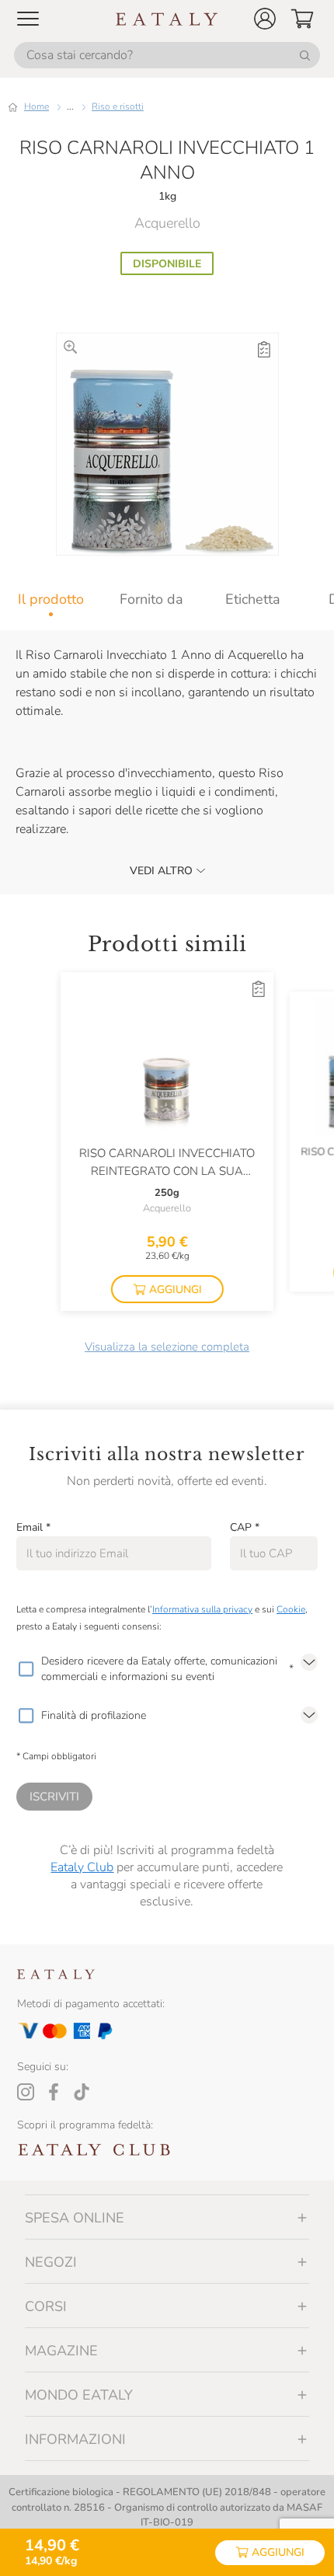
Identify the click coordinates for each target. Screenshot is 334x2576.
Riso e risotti (118, 106)
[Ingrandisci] (70, 347)
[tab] (50, 599)
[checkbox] (26, 1669)
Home (37, 106)
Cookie (291, 1609)
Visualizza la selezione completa (167, 1347)
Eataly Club (82, 1867)
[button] (265, 19)
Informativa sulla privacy (202, 1609)
